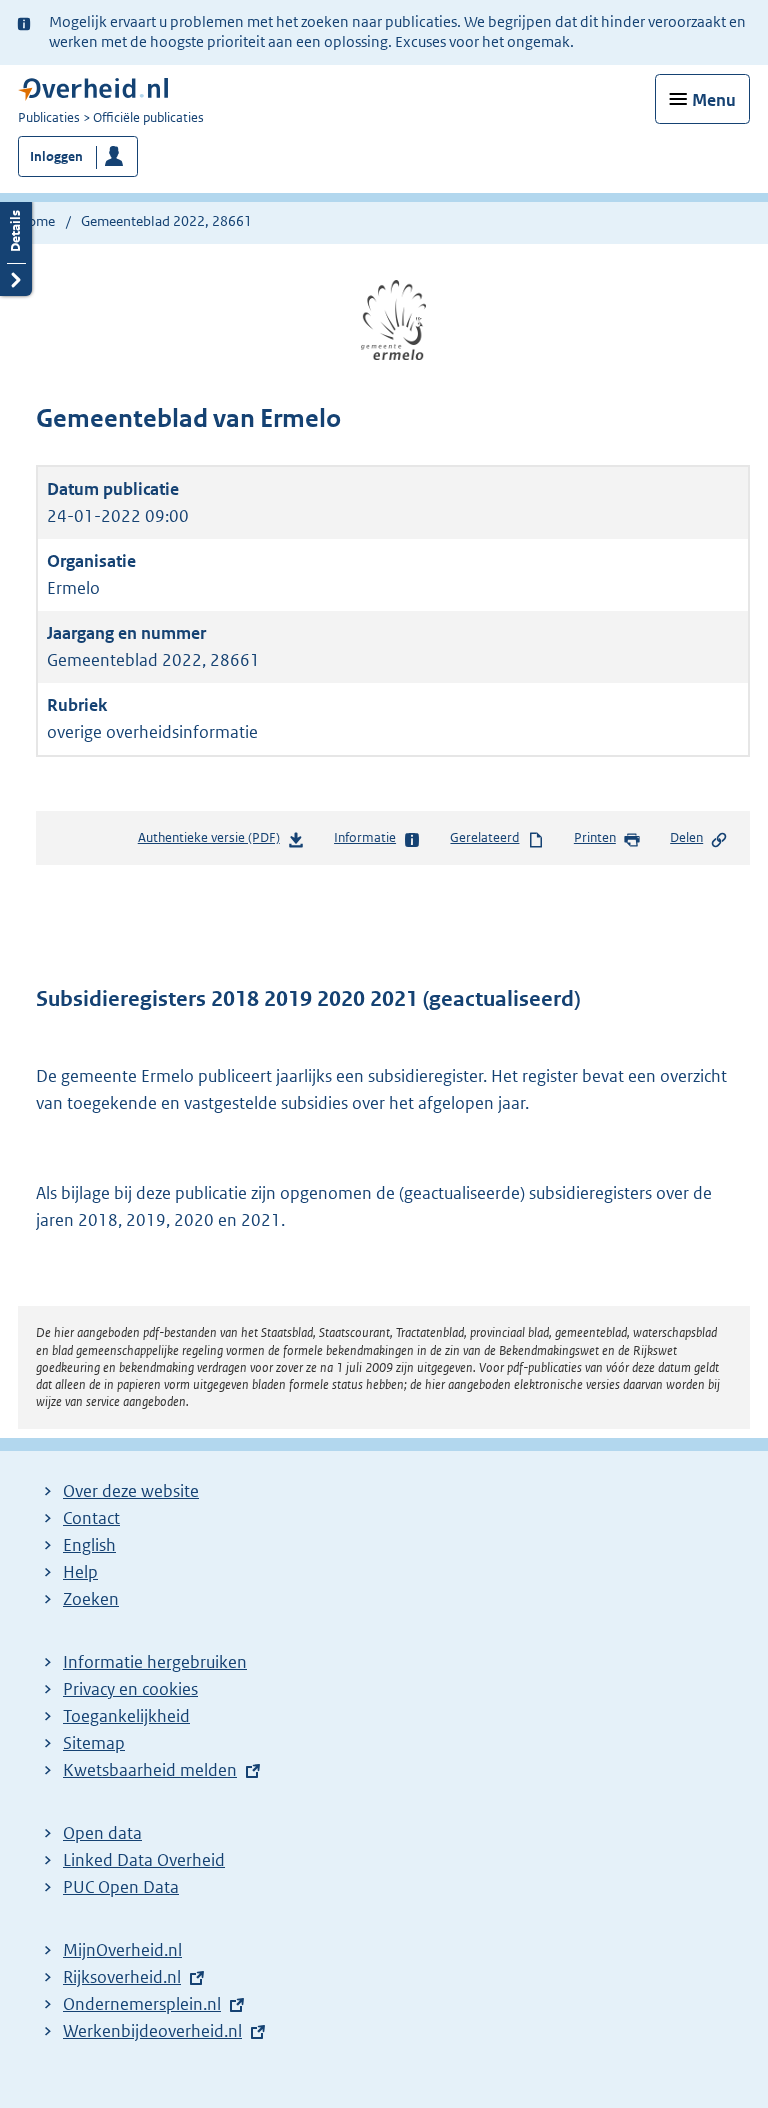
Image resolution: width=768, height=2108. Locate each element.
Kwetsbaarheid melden (150, 1770)
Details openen (16, 246)
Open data (102, 1833)
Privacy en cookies (130, 1689)
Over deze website (131, 1491)
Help (80, 1572)
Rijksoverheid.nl (122, 1977)
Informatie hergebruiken (155, 1662)
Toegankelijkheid (126, 1716)
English (89, 1545)
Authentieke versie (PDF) (213, 842)
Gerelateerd (484, 837)
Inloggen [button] (56, 156)
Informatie (365, 837)
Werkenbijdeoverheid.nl (152, 2031)
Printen (595, 837)
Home (36, 221)
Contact (91, 1518)
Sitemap (94, 1743)
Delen (686, 837)
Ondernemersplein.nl (142, 2004)
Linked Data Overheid (144, 1860)
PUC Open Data (121, 1887)
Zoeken (91, 1599)
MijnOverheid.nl (122, 1950)
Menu (714, 100)
